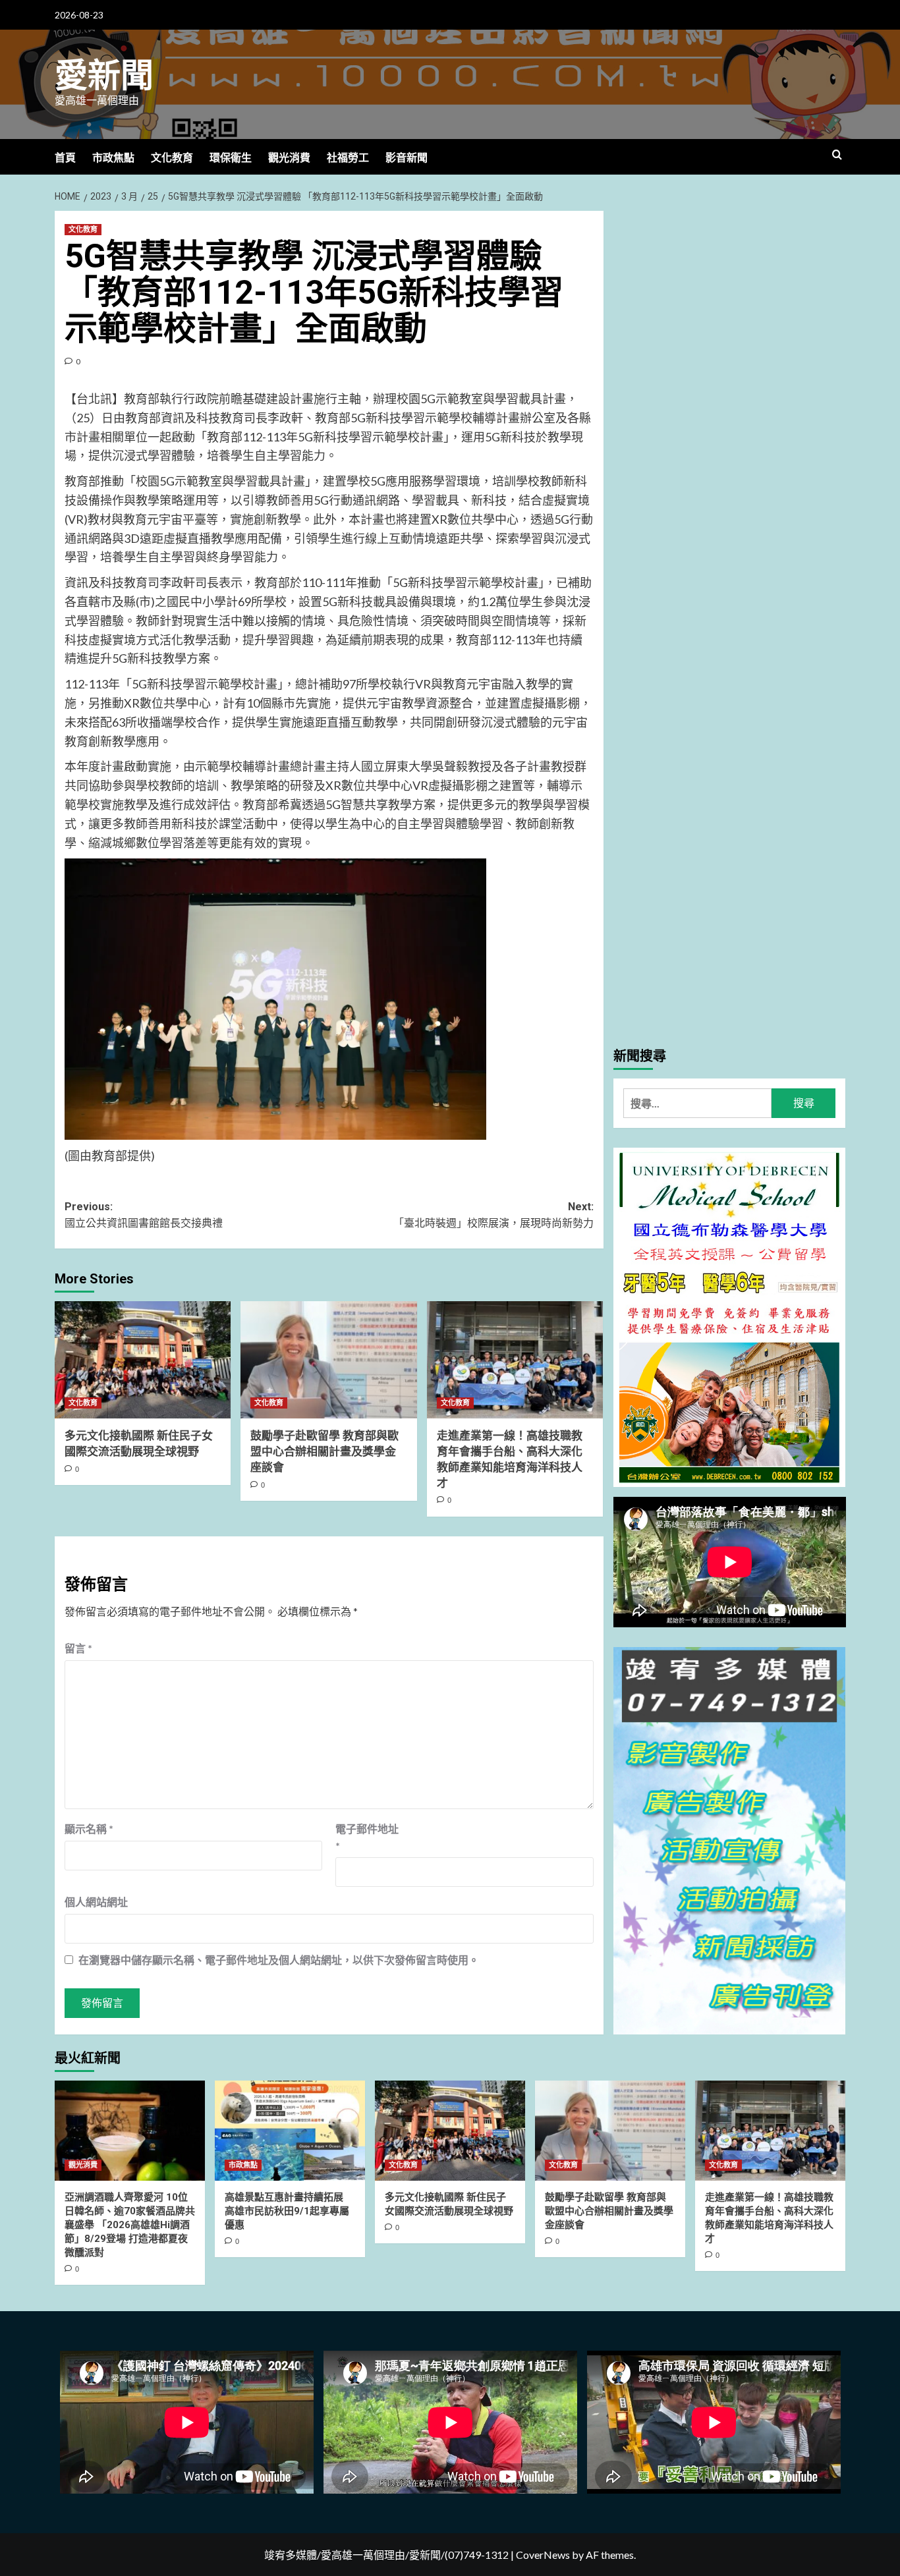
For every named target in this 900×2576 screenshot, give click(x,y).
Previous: (144, 1215)
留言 (78, 1648)
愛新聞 (104, 76)
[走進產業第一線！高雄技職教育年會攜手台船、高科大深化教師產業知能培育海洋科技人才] (515, 1360)
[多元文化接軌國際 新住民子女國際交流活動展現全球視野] (143, 1360)
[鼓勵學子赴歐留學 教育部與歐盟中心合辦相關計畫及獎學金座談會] (328, 1360)
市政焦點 (113, 158)
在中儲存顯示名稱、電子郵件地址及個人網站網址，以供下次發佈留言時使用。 (279, 1960)
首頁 (65, 158)
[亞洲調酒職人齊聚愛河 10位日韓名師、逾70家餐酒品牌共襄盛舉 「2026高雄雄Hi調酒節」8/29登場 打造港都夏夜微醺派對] (130, 2131)
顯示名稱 (89, 1829)
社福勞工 (348, 158)
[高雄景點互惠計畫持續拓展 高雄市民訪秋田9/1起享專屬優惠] (290, 2131)
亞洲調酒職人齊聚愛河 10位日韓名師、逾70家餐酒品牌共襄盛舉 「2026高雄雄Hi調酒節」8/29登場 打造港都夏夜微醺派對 (130, 2225)
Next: (493, 1215)
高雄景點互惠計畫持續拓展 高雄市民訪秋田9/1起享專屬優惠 (287, 2211)
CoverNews (543, 2555)
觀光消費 (289, 158)
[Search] (837, 155)
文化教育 (172, 158)
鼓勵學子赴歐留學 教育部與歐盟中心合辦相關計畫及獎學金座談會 (324, 1451)
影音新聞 (407, 158)
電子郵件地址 (367, 1837)
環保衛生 (231, 158)
